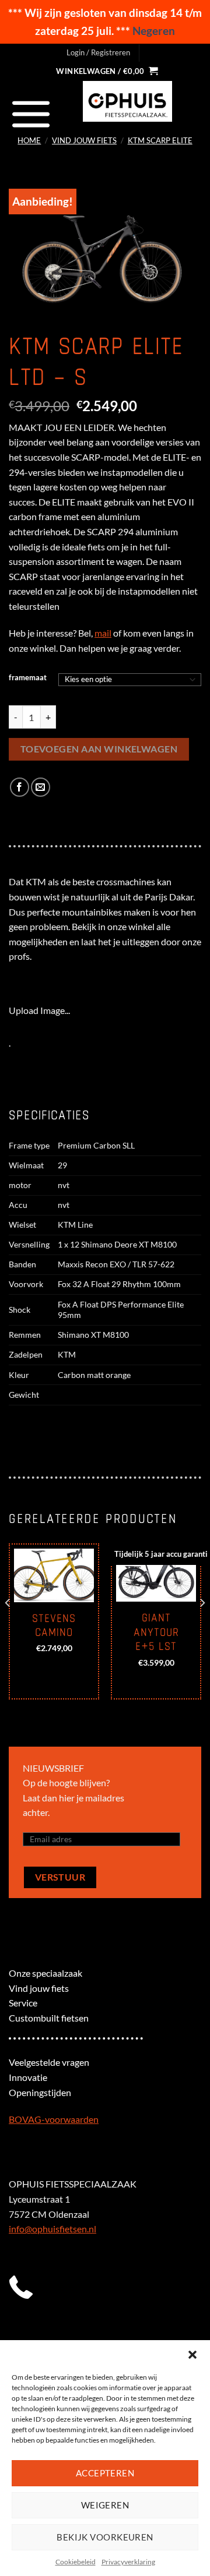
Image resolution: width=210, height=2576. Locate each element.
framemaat (28, 678)
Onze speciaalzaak (45, 1973)
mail (103, 633)
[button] (192, 2355)
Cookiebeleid (76, 2562)
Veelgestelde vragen (49, 2062)
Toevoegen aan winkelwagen (99, 749)
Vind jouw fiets (84, 140)
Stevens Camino (54, 1626)
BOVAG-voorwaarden (54, 2119)
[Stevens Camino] (54, 1575)
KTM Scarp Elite (160, 140)
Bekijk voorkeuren (105, 2537)
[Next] (202, 1626)
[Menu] (31, 114)
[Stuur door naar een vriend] (41, 787)
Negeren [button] (154, 31)
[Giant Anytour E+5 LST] (156, 1575)
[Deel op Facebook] (20, 787)
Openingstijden (40, 2092)
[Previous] (8, 1626)
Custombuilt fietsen (49, 2018)
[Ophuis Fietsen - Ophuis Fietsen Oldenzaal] (127, 101)
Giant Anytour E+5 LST (156, 1632)
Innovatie (28, 2077)
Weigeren (105, 2505)
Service (23, 2003)
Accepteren (105, 2473)
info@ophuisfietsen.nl (52, 2229)
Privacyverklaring (128, 2562)
